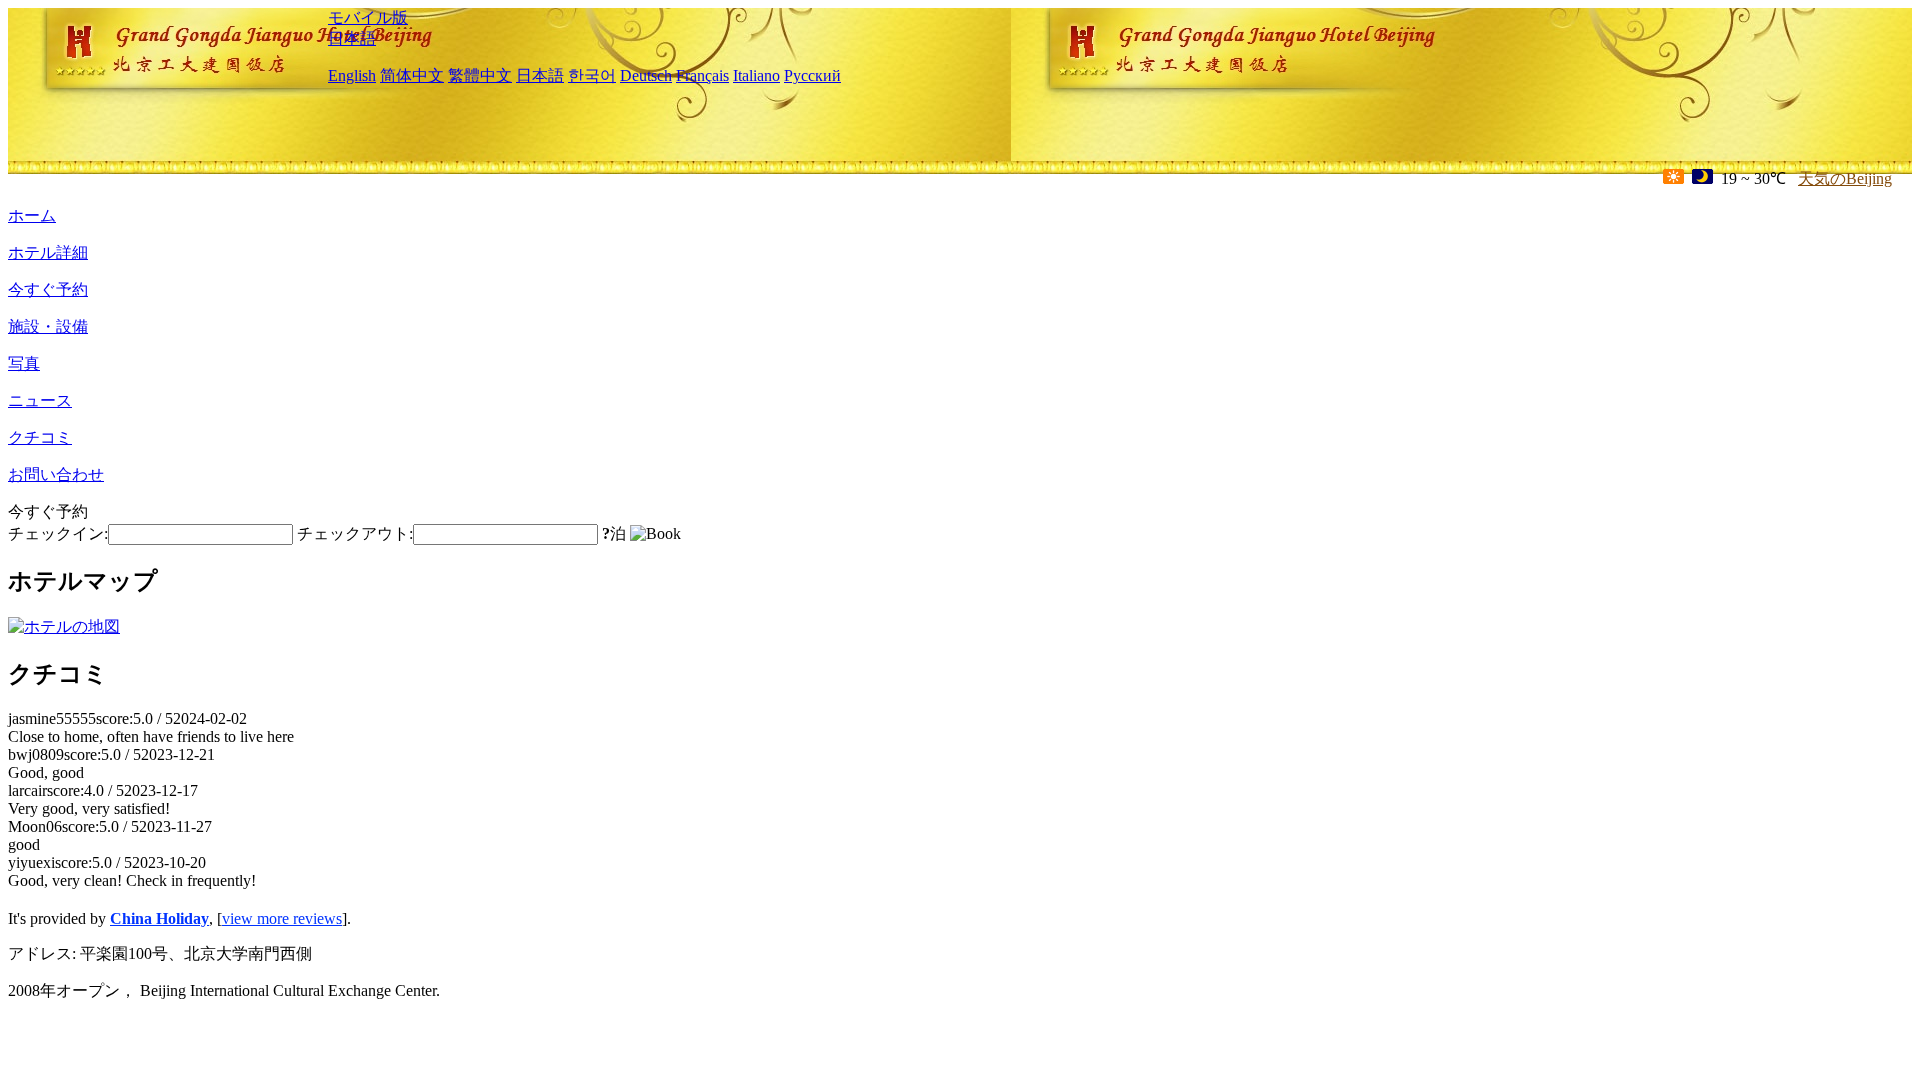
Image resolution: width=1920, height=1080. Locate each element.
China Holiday (159, 918)
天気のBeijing (1845, 178)
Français (702, 75)
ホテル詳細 (48, 252)
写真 (24, 363)
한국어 (592, 75)
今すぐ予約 (48, 289)
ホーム (32, 215)
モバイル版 (368, 17)
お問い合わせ (56, 474)
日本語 (352, 38)
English (352, 75)
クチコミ (40, 437)
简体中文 (412, 75)
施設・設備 (48, 326)
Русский (812, 75)
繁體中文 (480, 75)
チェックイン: (58, 533)
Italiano (756, 75)
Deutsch (646, 75)
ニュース (40, 400)
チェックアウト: (355, 533)
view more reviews (282, 918)
